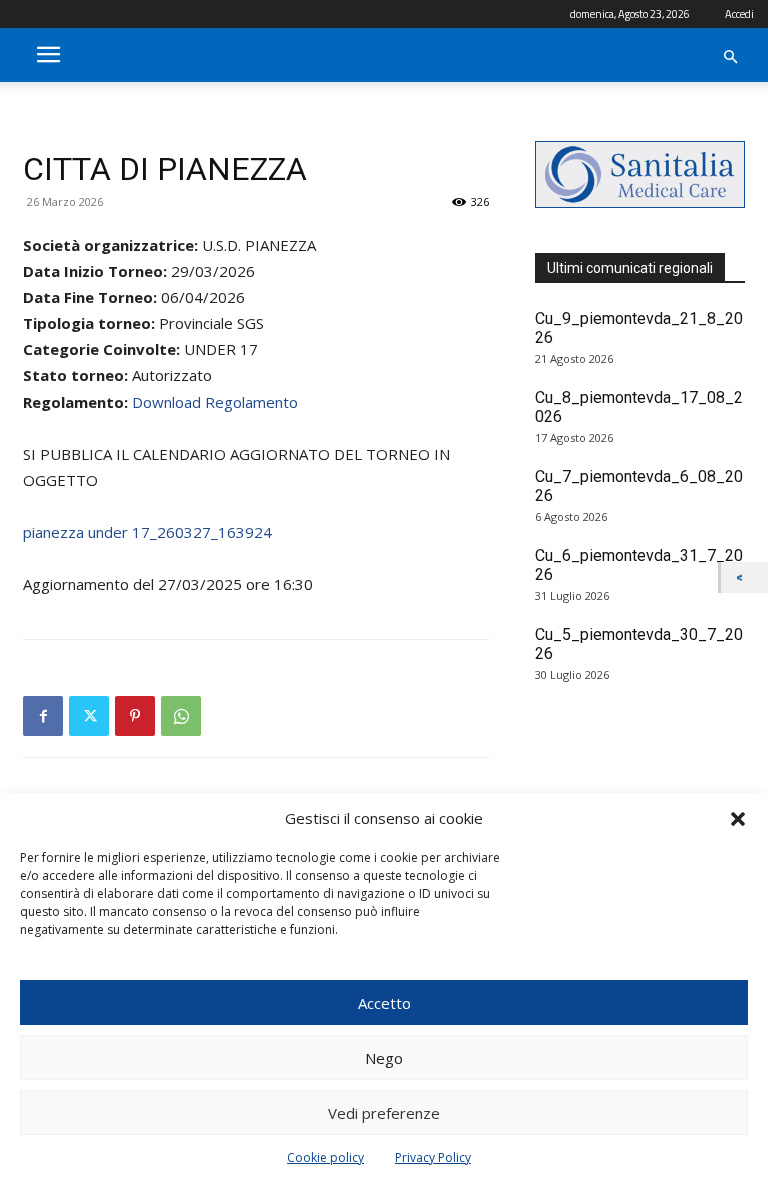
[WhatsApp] (181, 716)
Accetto (384, 1003)
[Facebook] (43, 716)
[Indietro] (744, 577)
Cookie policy (325, 1157)
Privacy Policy (433, 1157)
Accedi (739, 14)
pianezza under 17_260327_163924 (147, 532)
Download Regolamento (215, 402)
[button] (738, 819)
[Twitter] (89, 716)
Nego (384, 1058)
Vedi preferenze (384, 1113)
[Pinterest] (135, 716)
